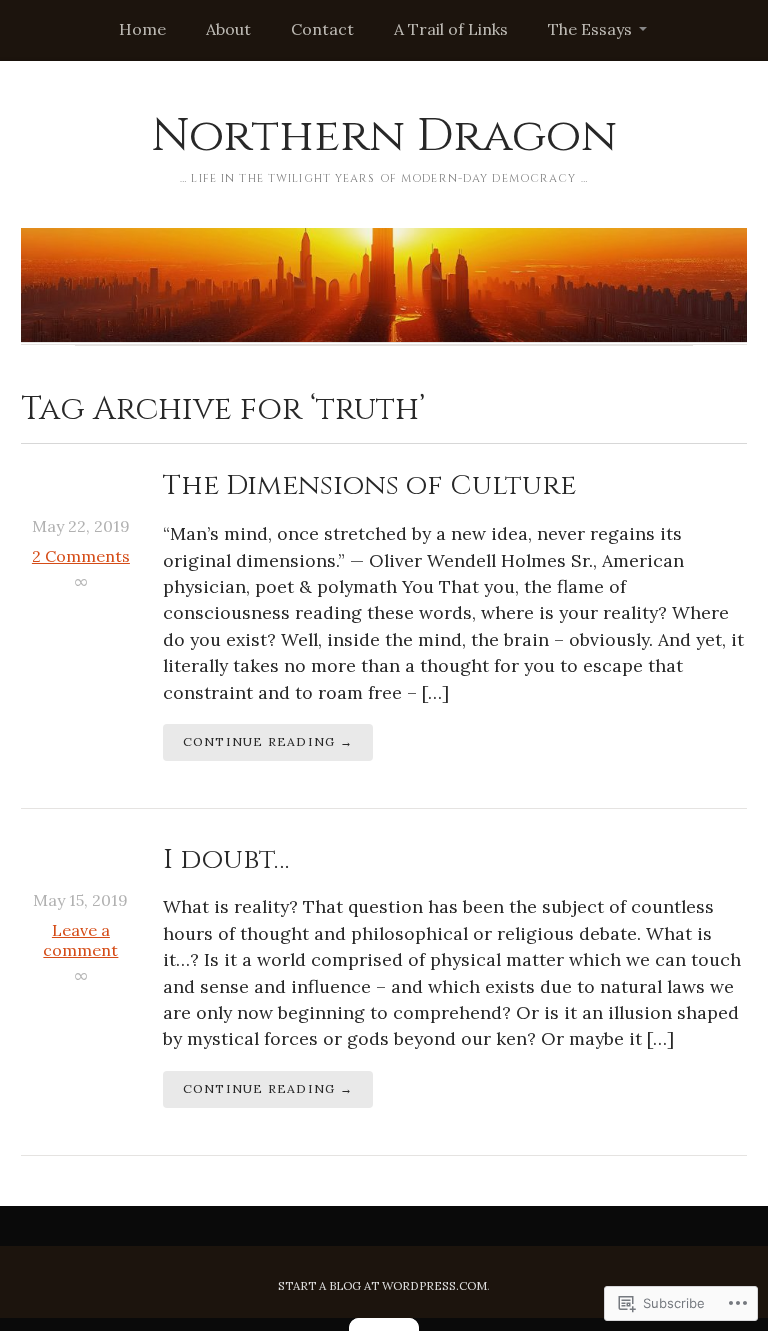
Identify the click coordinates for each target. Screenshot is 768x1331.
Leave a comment (80, 940)
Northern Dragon (384, 136)
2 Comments (81, 556)
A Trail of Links (451, 29)
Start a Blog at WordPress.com (382, 1285)
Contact (322, 29)
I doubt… (226, 859)
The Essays (590, 29)
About (228, 29)
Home (142, 29)
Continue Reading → (268, 741)
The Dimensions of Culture (369, 485)
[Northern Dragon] (384, 285)
